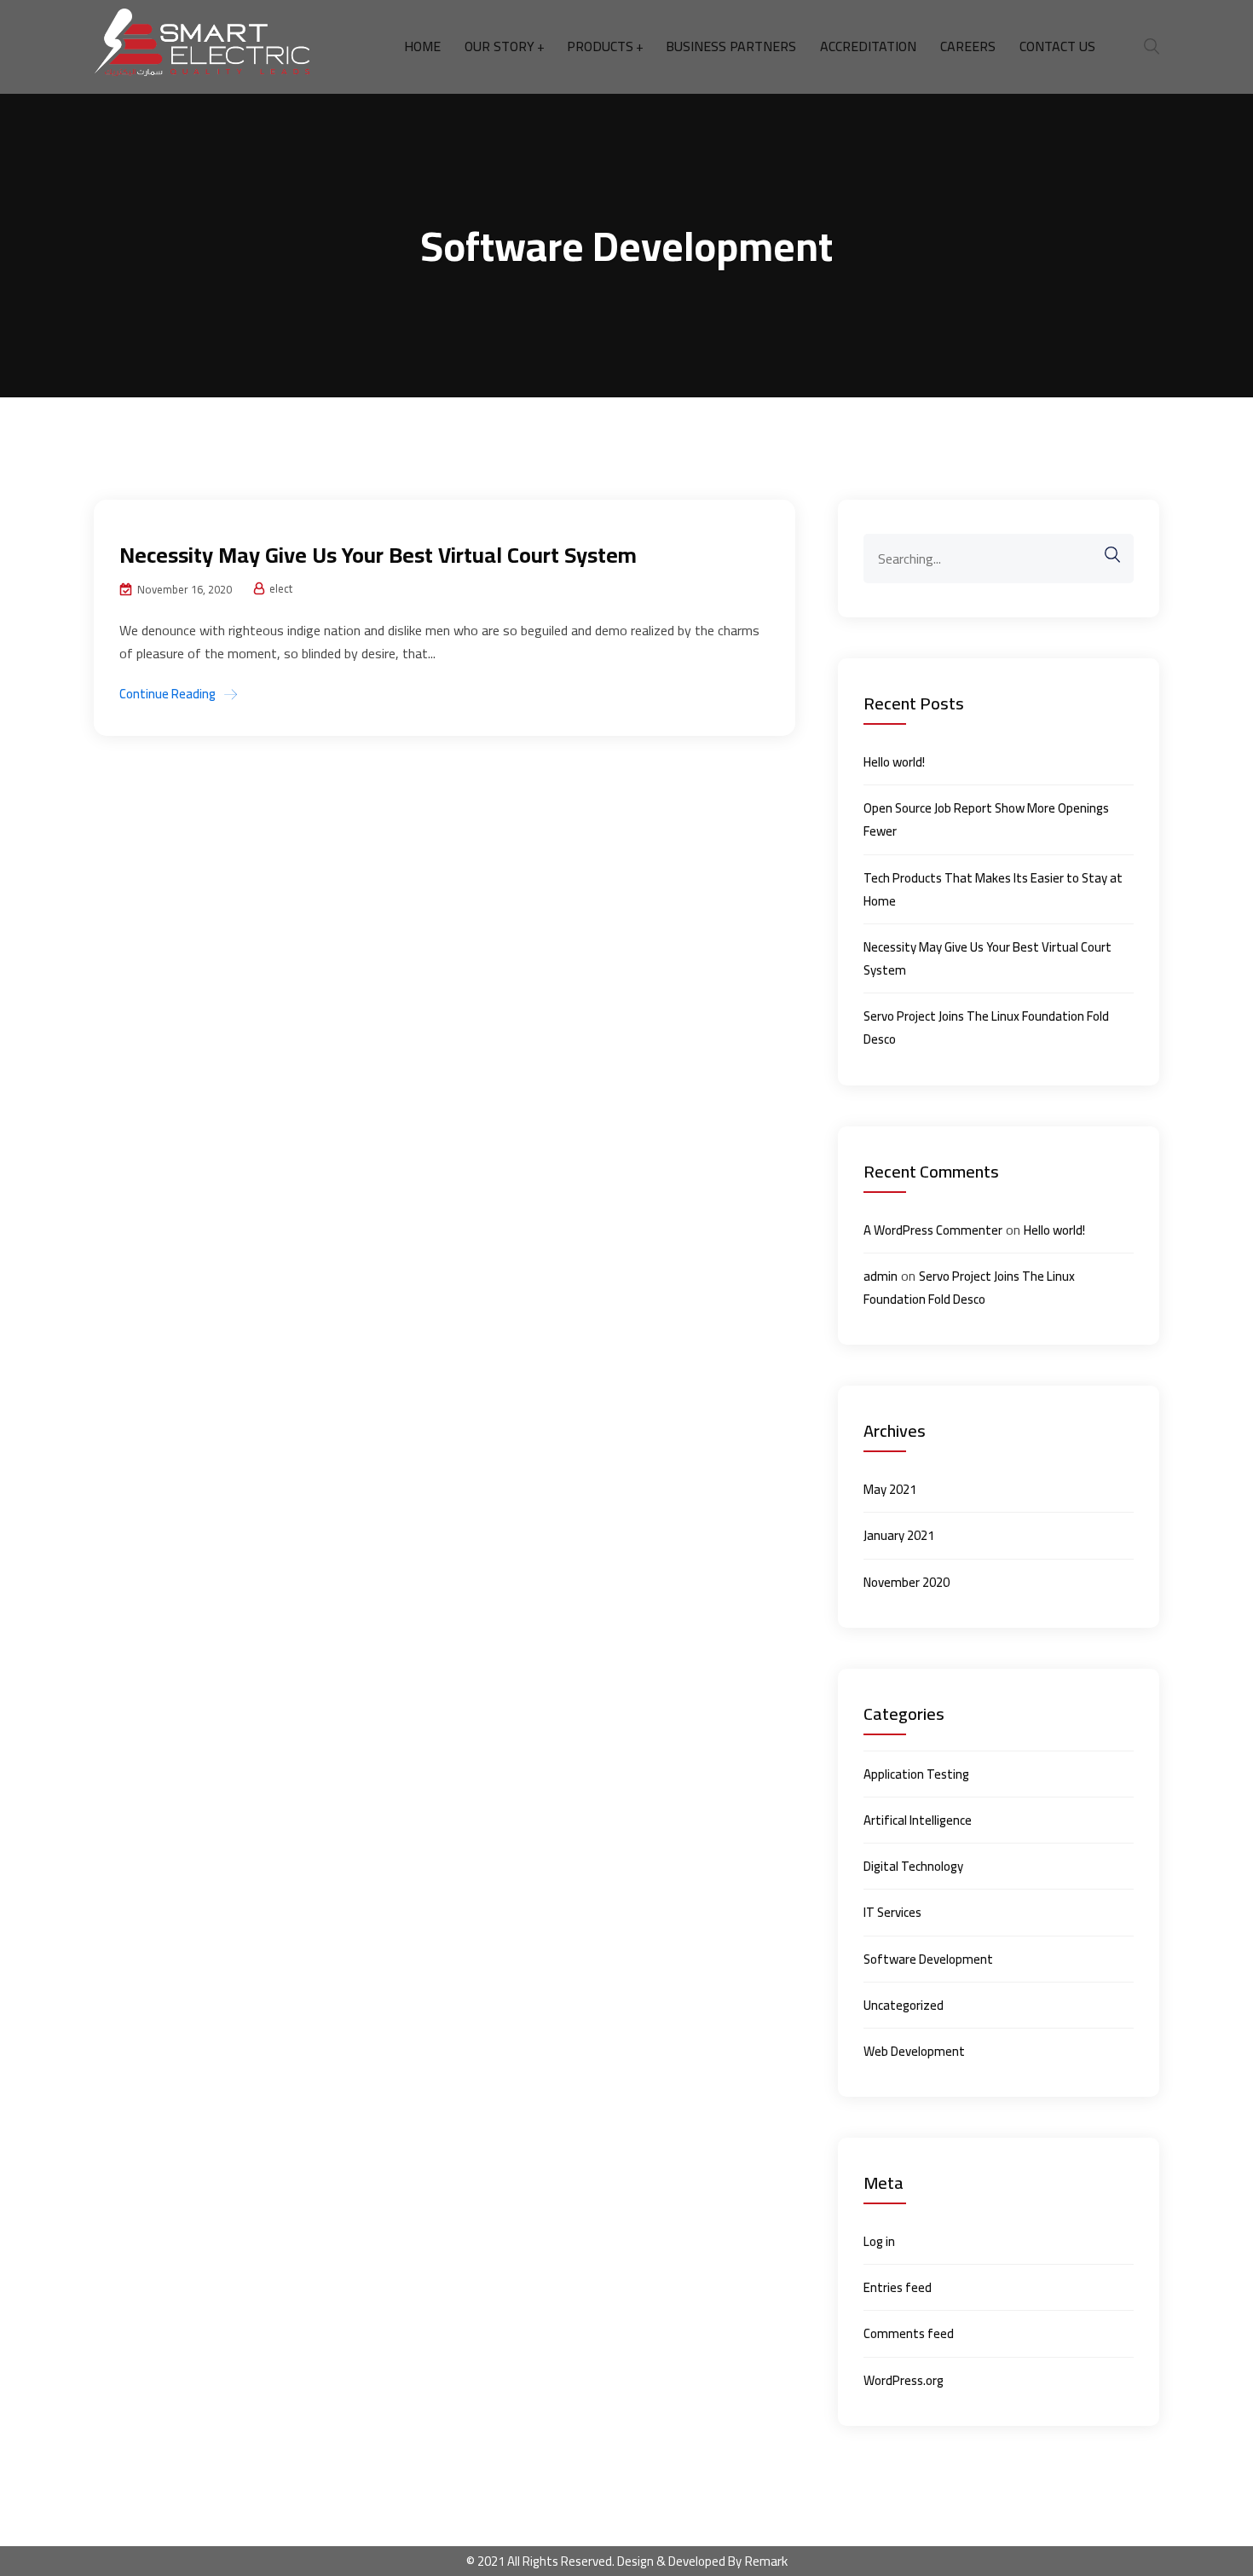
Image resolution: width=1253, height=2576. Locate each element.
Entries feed (898, 2287)
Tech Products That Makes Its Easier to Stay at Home (993, 889)
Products (600, 46)
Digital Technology (913, 1866)
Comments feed (909, 2333)
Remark (766, 2561)
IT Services (892, 1912)
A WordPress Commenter (933, 1230)
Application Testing (916, 1774)
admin (881, 1276)
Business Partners (731, 46)
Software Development (928, 1959)
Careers (968, 46)
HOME (422, 46)
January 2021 (899, 1535)
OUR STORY (499, 46)
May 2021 (890, 1489)
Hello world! (894, 762)
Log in (879, 2241)
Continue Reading (167, 694)
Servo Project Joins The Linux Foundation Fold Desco (986, 1028)
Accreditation (868, 46)
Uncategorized (904, 2005)
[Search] (1104, 555)
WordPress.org (904, 2380)
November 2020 (907, 1582)
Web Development (914, 2051)
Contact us (1057, 46)
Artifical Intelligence (918, 1820)
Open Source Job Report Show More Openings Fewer (986, 819)
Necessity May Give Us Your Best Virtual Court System (378, 555)
